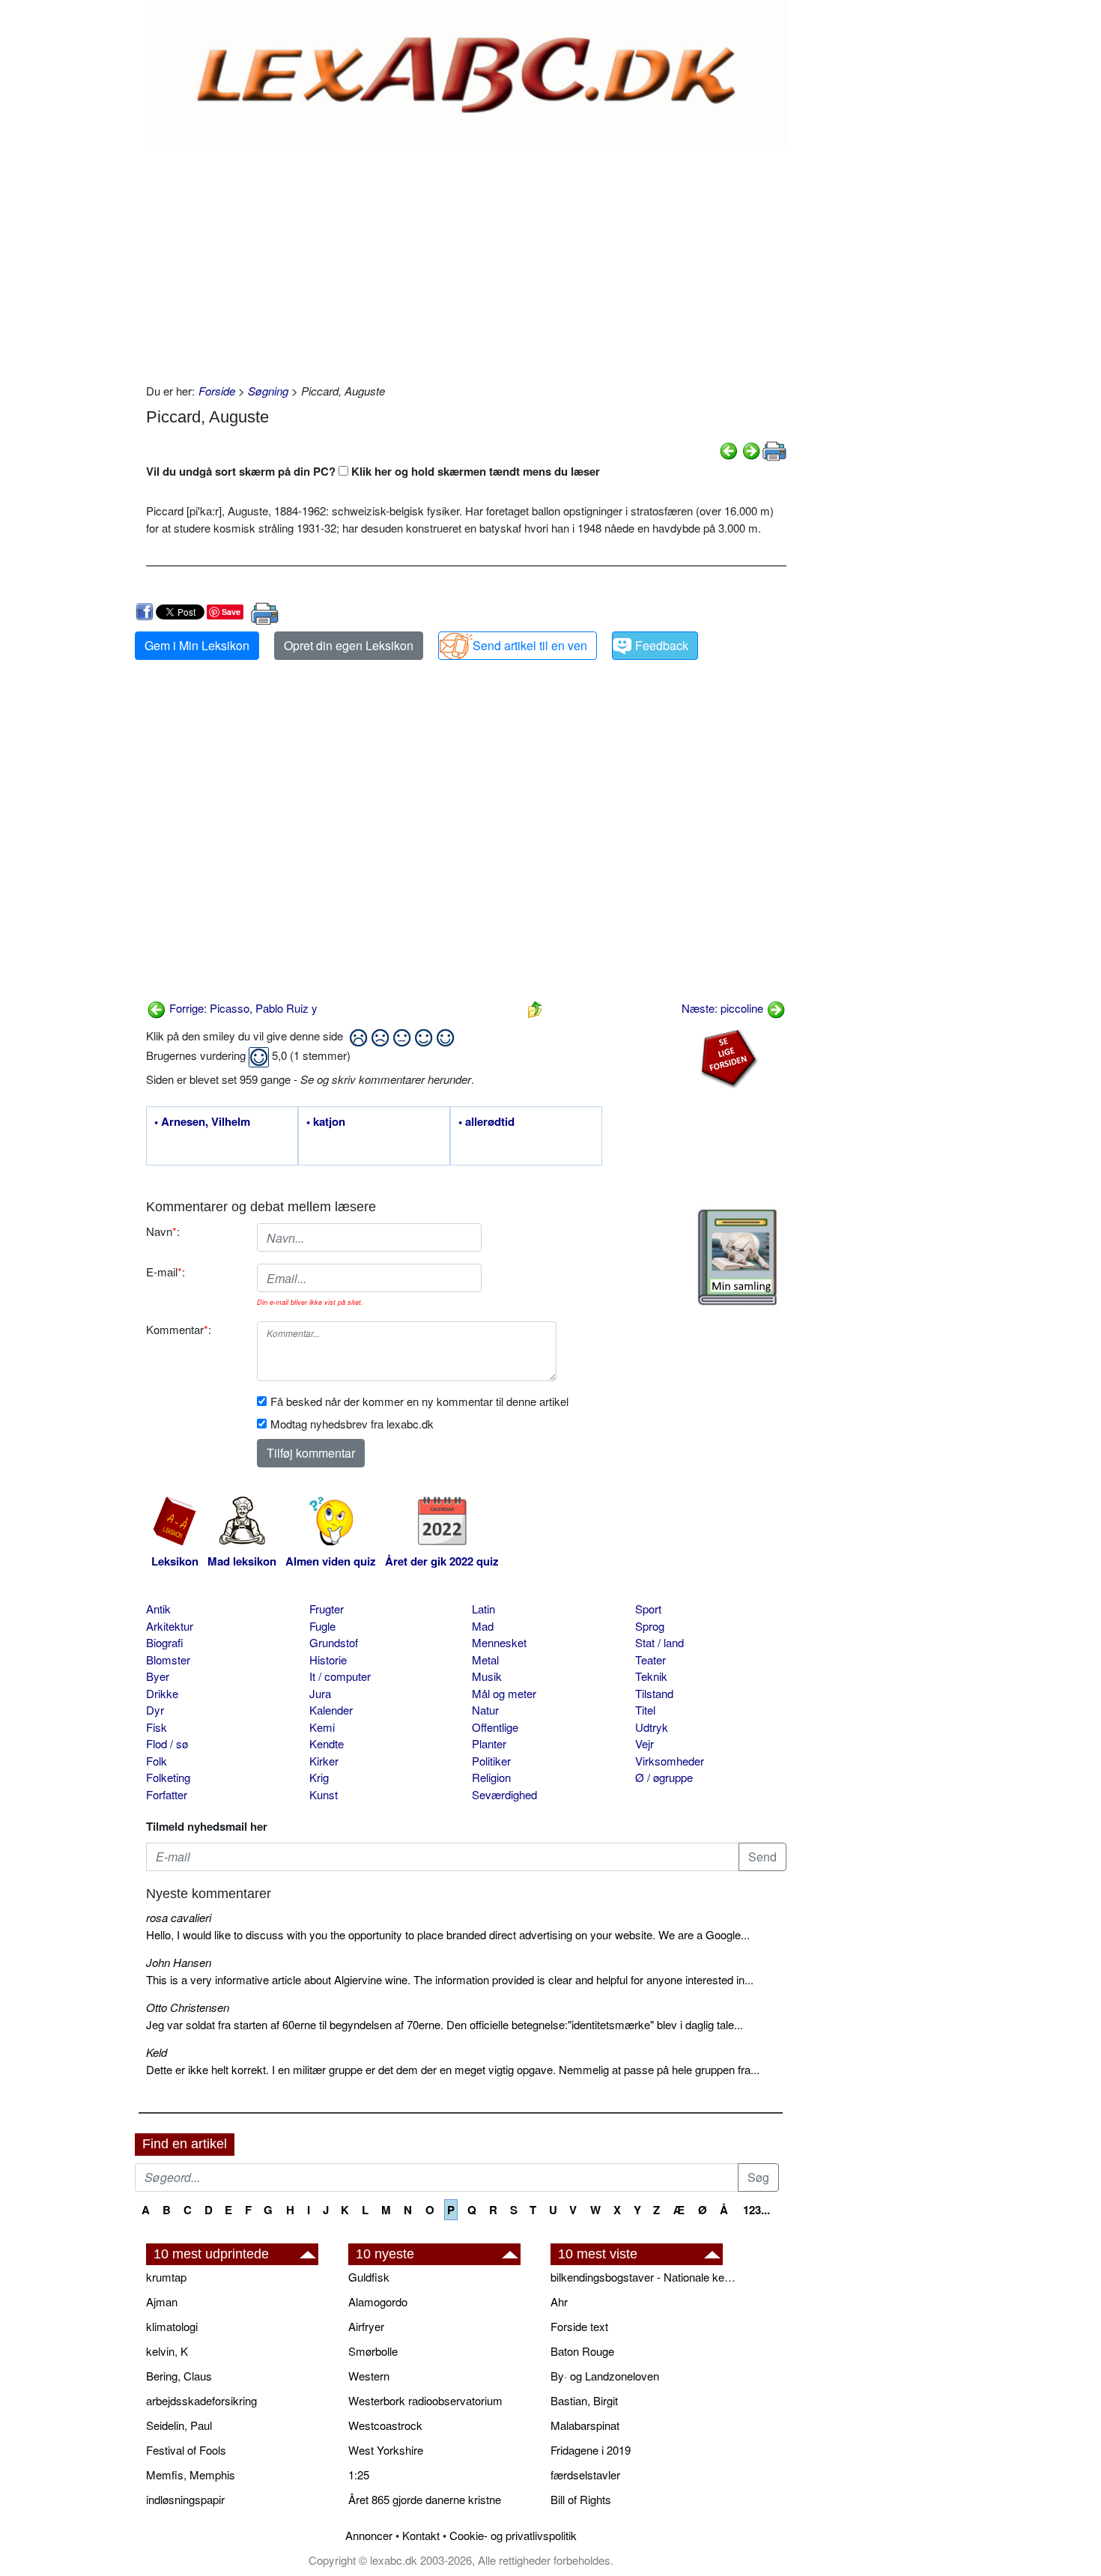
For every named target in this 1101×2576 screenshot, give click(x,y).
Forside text (579, 2326)
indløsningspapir (185, 2499)
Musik (487, 1676)
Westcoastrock (385, 2425)
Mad (483, 1626)
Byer (158, 1676)
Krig (319, 1777)
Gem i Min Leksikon (197, 645)
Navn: (163, 1231)
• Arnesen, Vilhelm (202, 1122)
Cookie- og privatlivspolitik (513, 2535)
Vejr (644, 1743)
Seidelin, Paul (179, 2425)
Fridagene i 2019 (591, 2450)
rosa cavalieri (179, 1917)
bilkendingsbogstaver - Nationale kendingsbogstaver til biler (644, 2277)
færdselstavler (585, 2475)
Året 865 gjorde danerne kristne (425, 2499)
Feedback (662, 645)
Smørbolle (373, 2351)
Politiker (491, 1761)
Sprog (650, 1626)
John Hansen (179, 1962)
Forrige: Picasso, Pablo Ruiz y (242, 1008)
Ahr (559, 2301)
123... (756, 2210)
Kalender (331, 1710)
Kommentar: (179, 1329)
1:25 (359, 2475)
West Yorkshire (386, 2450)
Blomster (168, 1660)
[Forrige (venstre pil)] (729, 449)
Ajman (162, 2301)
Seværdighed (504, 1794)
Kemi (322, 1727)
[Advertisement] (466, 263)
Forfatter (167, 1794)
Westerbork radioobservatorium (425, 2400)
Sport (648, 1609)
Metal (485, 1660)
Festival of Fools (186, 2450)
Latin (483, 1609)
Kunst (324, 1794)
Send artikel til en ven (530, 645)
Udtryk (652, 1727)
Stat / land (659, 1642)
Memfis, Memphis (191, 2475)
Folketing (168, 1777)
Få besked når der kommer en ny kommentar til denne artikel (419, 1401)
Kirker (324, 1761)
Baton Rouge (582, 2351)
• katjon (326, 1122)
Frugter (327, 1609)
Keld (157, 2052)
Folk (157, 1761)
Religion (491, 1777)
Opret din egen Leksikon (349, 645)
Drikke (162, 1693)
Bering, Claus (179, 2376)
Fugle (322, 1626)
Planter (489, 1743)
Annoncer (369, 2535)
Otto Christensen (188, 2007)
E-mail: (166, 1272)
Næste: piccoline (724, 1008)
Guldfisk (369, 2277)
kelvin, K (167, 2351)
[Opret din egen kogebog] (737, 1257)
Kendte (327, 1743)
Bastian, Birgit (584, 2400)
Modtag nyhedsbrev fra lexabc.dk (352, 1424)
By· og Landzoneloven (605, 2376)
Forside (217, 391)
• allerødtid (486, 1122)
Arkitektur (170, 1626)
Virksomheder (670, 1761)
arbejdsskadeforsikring (201, 2400)
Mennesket (499, 1642)
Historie (328, 1660)
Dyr (155, 1710)
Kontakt (421, 2535)
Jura (320, 1693)
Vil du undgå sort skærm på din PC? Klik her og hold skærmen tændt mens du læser (373, 471)
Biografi (165, 1642)
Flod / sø (167, 1743)
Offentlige (495, 1727)
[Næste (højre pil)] (751, 449)
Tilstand (654, 1693)
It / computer (340, 1676)
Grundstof (334, 1642)
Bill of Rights (581, 2499)
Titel (645, 1710)
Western (369, 2376)
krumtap (166, 2277)
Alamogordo (378, 2301)
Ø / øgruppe (664, 1777)
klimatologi (172, 2326)
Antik (158, 1609)
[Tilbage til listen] (535, 1008)
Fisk (157, 1727)
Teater (650, 1660)
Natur (485, 1710)
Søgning (268, 391)
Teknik (651, 1676)
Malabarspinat (585, 2425)
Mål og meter (504, 1693)
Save (231, 612)
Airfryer (366, 2326)
